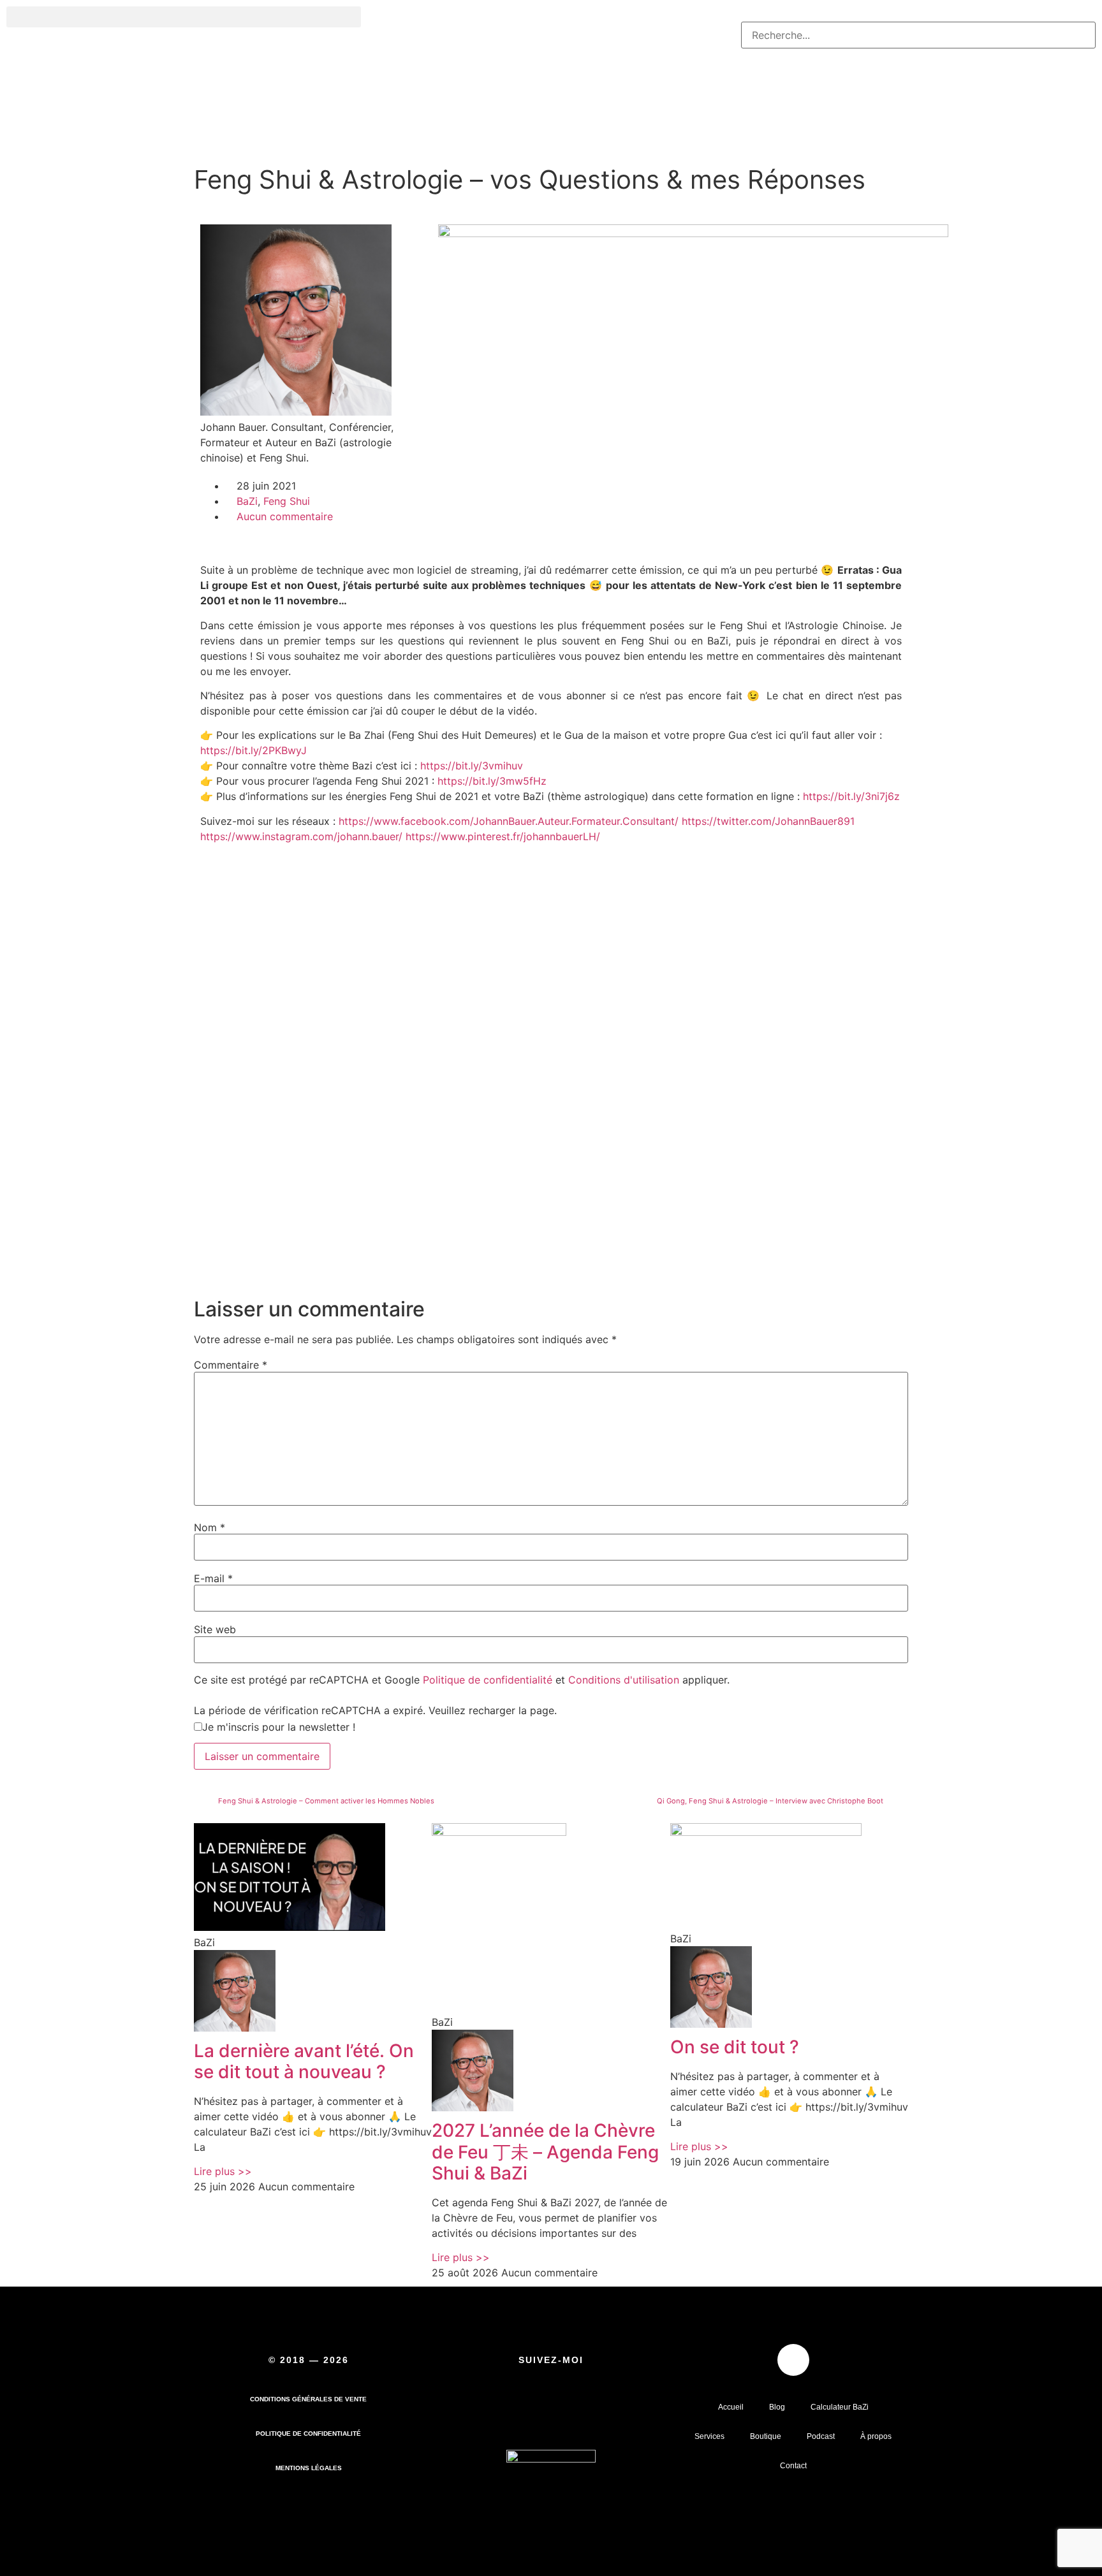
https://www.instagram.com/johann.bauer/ (301, 836)
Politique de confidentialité (488, 1680)
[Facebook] (548, 2411)
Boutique (766, 2436)
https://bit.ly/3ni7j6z (851, 796)
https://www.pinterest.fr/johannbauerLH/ (503, 836)
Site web (215, 1629)
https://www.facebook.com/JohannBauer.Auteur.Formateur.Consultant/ (509, 821)
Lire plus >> (223, 2171)
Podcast (821, 2436)
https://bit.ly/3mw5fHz (492, 781)
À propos (876, 2436)
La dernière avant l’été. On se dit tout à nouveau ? (304, 2062)
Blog (777, 2407)
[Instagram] (588, 2411)
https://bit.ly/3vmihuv (472, 766)
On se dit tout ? (735, 2047)
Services (709, 2436)
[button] (184, 17)
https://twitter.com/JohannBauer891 (768, 821)
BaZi (247, 501)
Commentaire (231, 1365)
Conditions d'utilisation (624, 1680)
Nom (209, 1527)
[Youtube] (508, 2411)
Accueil (731, 2407)
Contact (793, 2466)
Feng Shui (287, 501)
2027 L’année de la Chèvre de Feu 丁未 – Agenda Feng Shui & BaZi (545, 2152)
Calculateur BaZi (840, 2407)
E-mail (213, 1578)
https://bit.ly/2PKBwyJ (253, 750)
